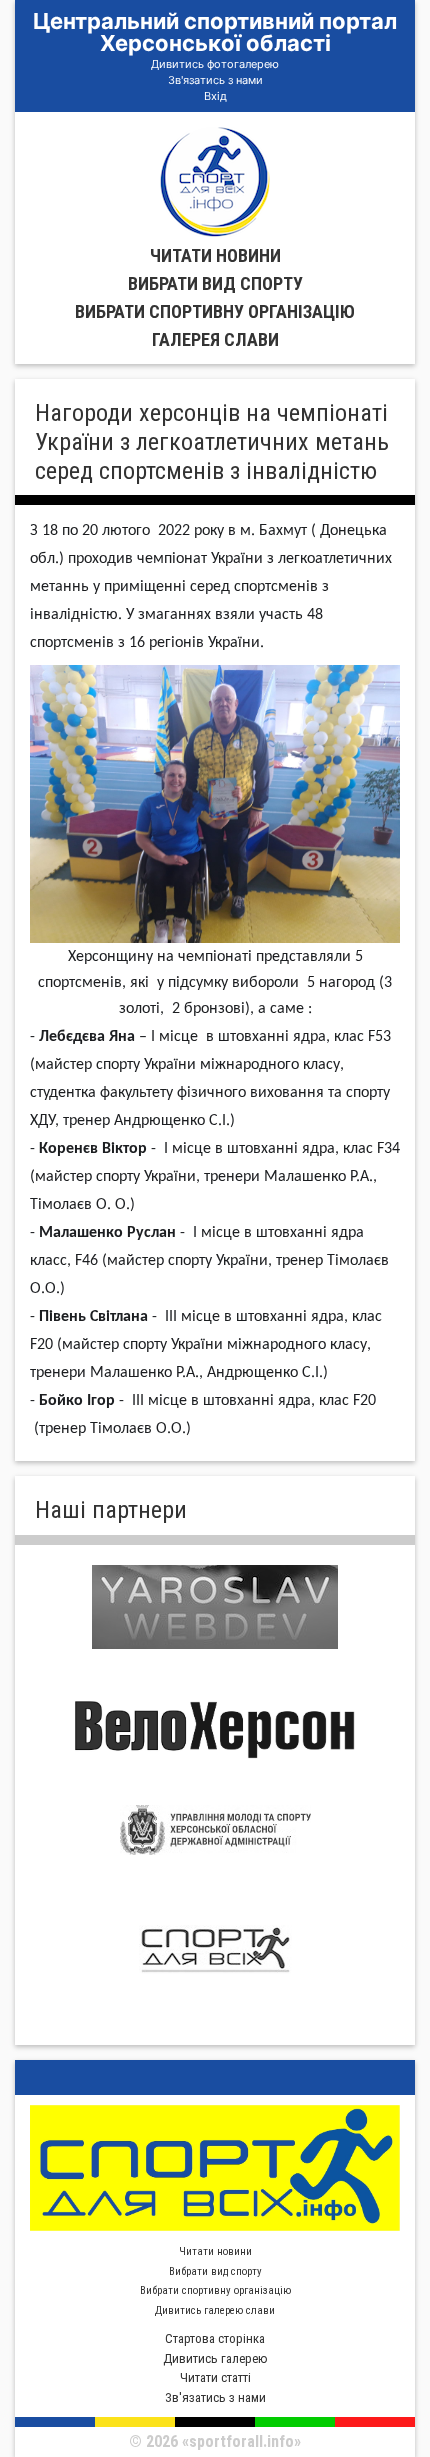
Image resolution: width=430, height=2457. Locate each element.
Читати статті (215, 2377)
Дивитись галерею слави (215, 2310)
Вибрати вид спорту (215, 283)
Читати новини (215, 255)
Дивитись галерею (215, 2358)
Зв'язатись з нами (215, 80)
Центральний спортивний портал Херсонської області (215, 32)
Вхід (215, 96)
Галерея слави (215, 339)
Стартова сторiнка (215, 2338)
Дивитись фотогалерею (215, 64)
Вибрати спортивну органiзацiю (215, 311)
